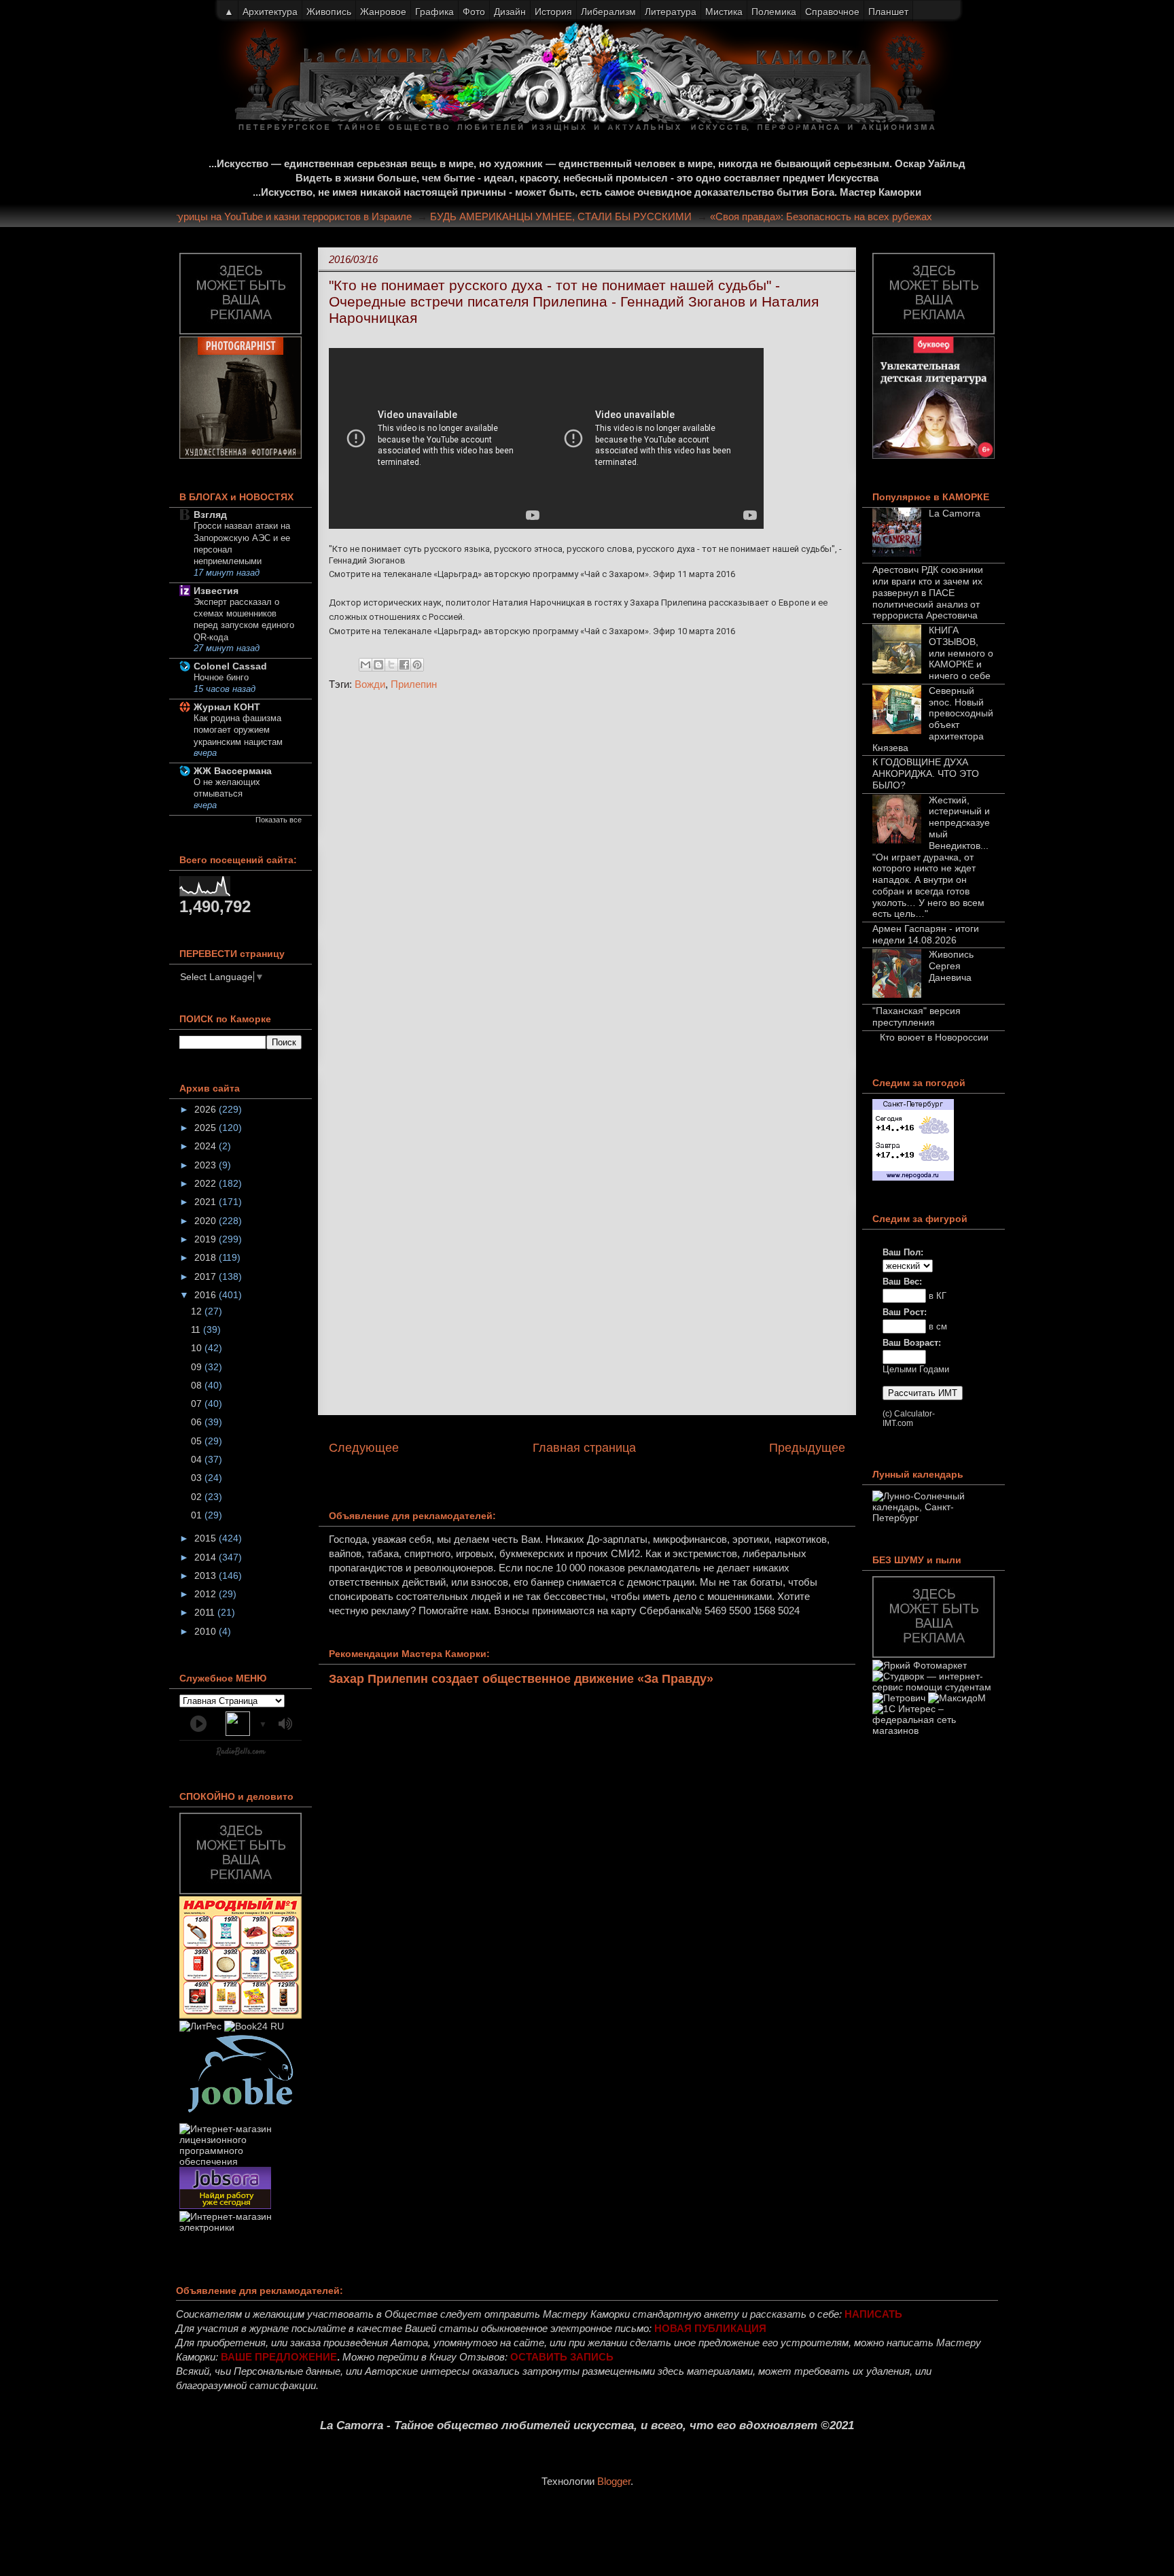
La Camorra (955, 513)
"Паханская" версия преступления (917, 1016)
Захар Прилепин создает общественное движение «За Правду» (521, 1679)
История (553, 12)
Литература (671, 12)
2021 (207, 1202)
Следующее (364, 1448)
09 (198, 1367)
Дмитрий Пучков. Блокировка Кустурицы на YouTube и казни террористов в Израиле (240, 216)
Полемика (774, 12)
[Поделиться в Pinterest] (417, 665)
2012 (207, 1594)
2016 (207, 1295)
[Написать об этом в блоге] (378, 665)
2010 (207, 1631)
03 (198, 1478)
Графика (434, 12)
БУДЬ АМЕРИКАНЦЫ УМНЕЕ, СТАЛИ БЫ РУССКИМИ (587, 216)
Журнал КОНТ (227, 707)
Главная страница (584, 1448)
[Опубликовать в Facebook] (404, 665)
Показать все (279, 820)
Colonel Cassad (230, 666)
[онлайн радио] (241, 1754)
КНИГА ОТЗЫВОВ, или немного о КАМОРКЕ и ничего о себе (961, 653)
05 (198, 1441)
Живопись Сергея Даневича (951, 966)
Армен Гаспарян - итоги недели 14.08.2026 (926, 934)
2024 (207, 1146)
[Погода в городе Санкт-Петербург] (913, 1177)
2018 (207, 1257)
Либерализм (608, 12)
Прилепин (414, 684)
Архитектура (270, 12)
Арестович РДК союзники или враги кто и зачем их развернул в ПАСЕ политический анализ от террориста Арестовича (928, 592)
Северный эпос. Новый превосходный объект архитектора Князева (933, 719)
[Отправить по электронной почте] (366, 665)
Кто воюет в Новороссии (934, 1037)
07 (198, 1404)
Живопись (329, 12)
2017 (207, 1276)
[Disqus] (587, 883)
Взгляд (210, 515)
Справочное (832, 12)
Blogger (614, 2481)
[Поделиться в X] (391, 665)
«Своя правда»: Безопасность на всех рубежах (847, 216)
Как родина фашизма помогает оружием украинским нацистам (238, 730)
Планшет (888, 12)
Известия (216, 591)
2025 (207, 1128)
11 (197, 1329)
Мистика (724, 12)
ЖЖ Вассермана (233, 771)
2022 (207, 1183)
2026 (207, 1109)
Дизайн (510, 12)
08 (198, 1385)
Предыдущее (807, 1448)
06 (198, 1422)
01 (198, 1515)
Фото (474, 12)
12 (198, 1311)
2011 (206, 1612)
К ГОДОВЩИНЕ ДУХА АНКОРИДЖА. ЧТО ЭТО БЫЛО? (926, 773)
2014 (207, 1557)
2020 (207, 1221)
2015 (207, 1538)
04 (198, 1459)
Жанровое (383, 12)
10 (198, 1348)
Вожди (370, 684)
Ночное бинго (221, 677)
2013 (207, 1576)
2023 (207, 1165)
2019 (207, 1239)
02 (198, 1497)
